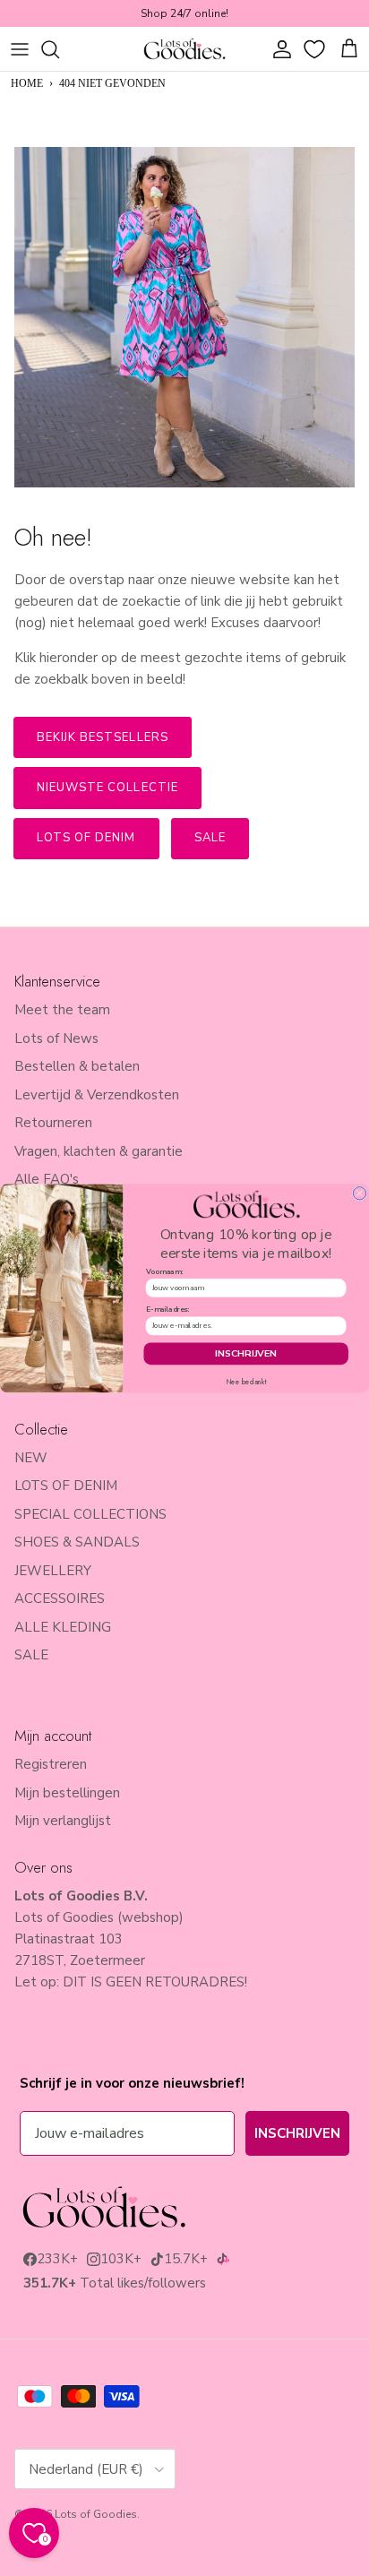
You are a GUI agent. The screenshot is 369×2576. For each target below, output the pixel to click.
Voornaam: (164, 1271)
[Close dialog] (359, 1193)
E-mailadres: (168, 1310)
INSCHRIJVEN (246, 1353)
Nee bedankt (246, 1382)
